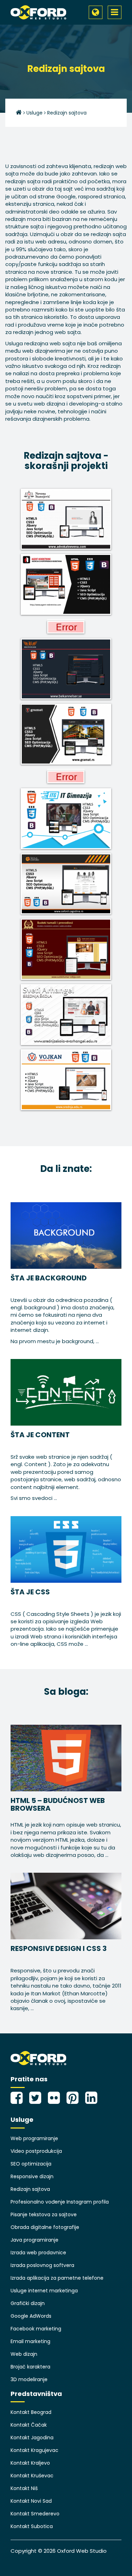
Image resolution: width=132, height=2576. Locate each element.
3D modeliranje (29, 2379)
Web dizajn (24, 2354)
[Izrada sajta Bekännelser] (66, 669)
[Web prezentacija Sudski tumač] (66, 949)
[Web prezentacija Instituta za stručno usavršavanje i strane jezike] (66, 776)
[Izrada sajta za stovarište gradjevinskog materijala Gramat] (66, 734)
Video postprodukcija (36, 2151)
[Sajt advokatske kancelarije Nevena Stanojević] (66, 519)
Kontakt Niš (24, 2488)
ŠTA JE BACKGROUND (49, 1278)
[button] (96, 12)
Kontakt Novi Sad (31, 2501)
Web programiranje (34, 2138)
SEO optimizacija (31, 2164)
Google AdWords (31, 2316)
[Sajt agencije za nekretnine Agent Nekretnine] (66, 584)
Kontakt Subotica (32, 2526)
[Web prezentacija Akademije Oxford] (66, 627)
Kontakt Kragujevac (34, 2450)
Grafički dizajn (28, 2303)
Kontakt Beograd (31, 2412)
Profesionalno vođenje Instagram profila (60, 2202)
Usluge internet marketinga (44, 2291)
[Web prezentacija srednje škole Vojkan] (66, 1080)
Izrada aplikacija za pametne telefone (57, 2278)
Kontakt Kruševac (32, 2476)
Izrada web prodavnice (38, 2253)
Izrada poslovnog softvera (42, 2265)
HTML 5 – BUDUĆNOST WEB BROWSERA (58, 1804)
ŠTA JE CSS (30, 1592)
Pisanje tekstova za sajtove (44, 2214)
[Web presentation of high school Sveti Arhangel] (66, 1015)
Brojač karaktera (30, 2367)
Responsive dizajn (32, 2176)
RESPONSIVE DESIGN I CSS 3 (59, 1948)
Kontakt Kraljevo (30, 2463)
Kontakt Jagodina (32, 2438)
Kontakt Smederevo (35, 2514)
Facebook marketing (36, 2329)
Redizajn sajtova (30, 2189)
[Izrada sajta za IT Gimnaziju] (66, 819)
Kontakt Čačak (29, 2425)
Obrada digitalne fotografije (45, 2227)
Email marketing (30, 2341)
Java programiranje (34, 2240)
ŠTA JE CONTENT (40, 1435)
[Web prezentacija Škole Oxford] (66, 884)
